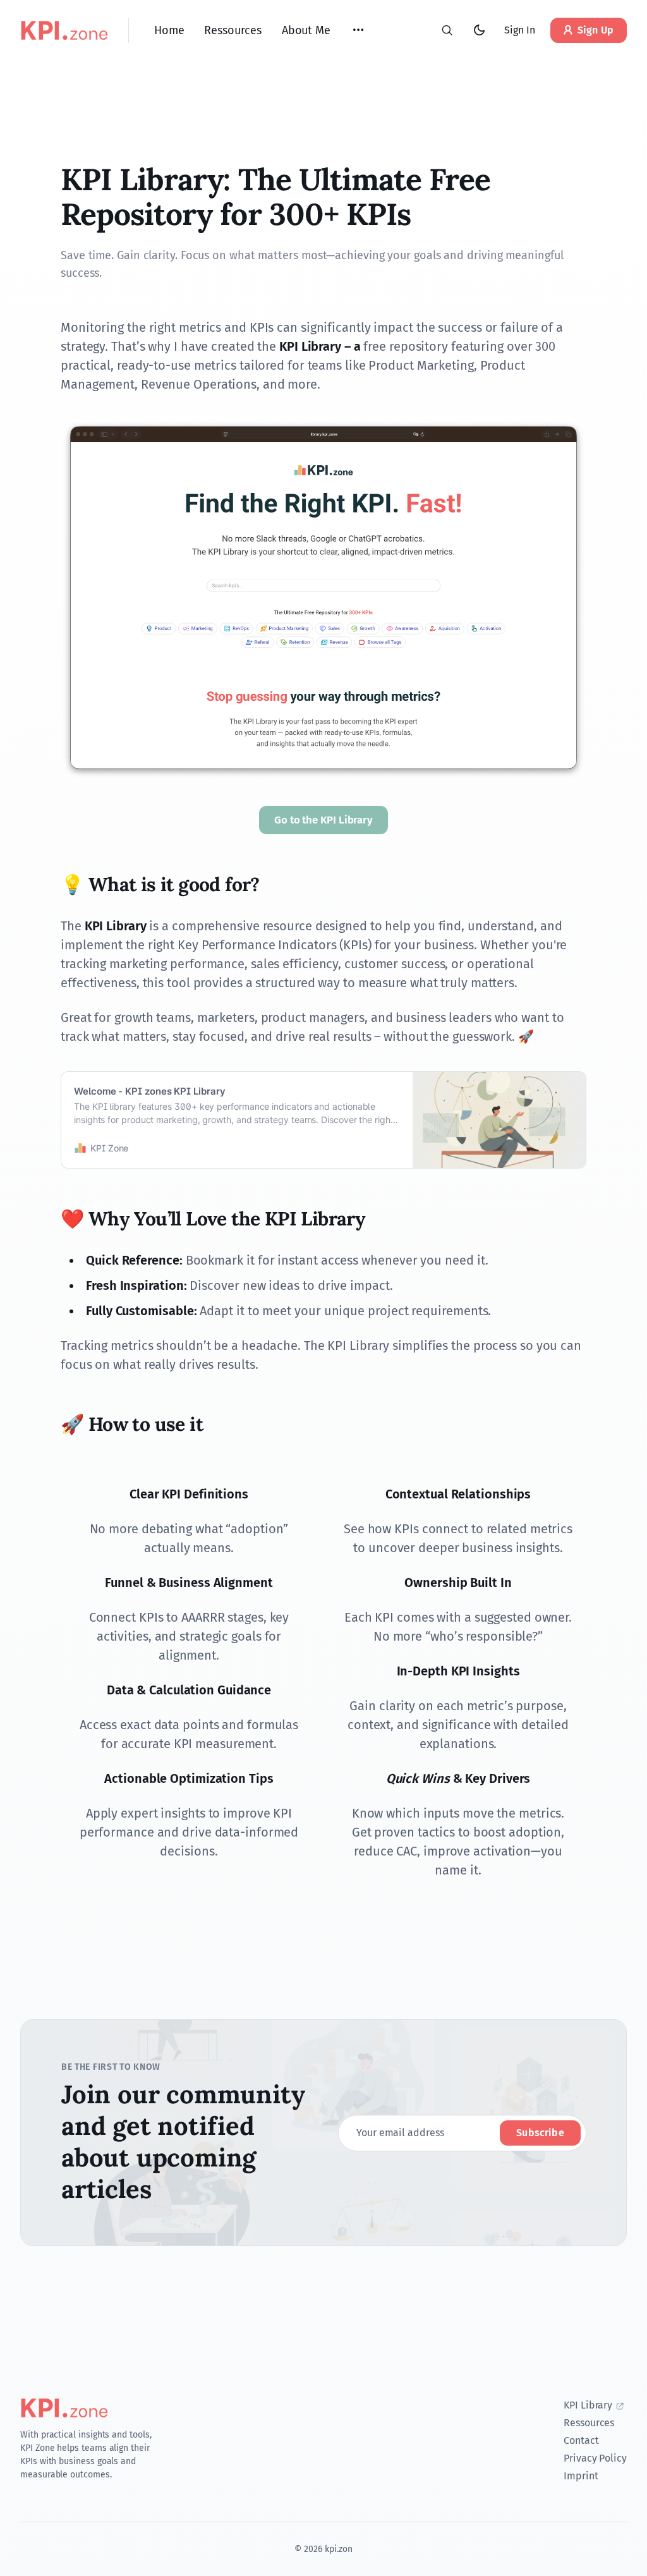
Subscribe (540, 2133)
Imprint (581, 2476)
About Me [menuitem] (306, 30)
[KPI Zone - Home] (64, 30)
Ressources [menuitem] (233, 30)
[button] (358, 30)
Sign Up (596, 30)
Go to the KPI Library (323, 820)
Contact (581, 2440)
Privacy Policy (595, 2458)
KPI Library (588, 2405)
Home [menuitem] (169, 30)
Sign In (519, 30)
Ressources (589, 2423)
